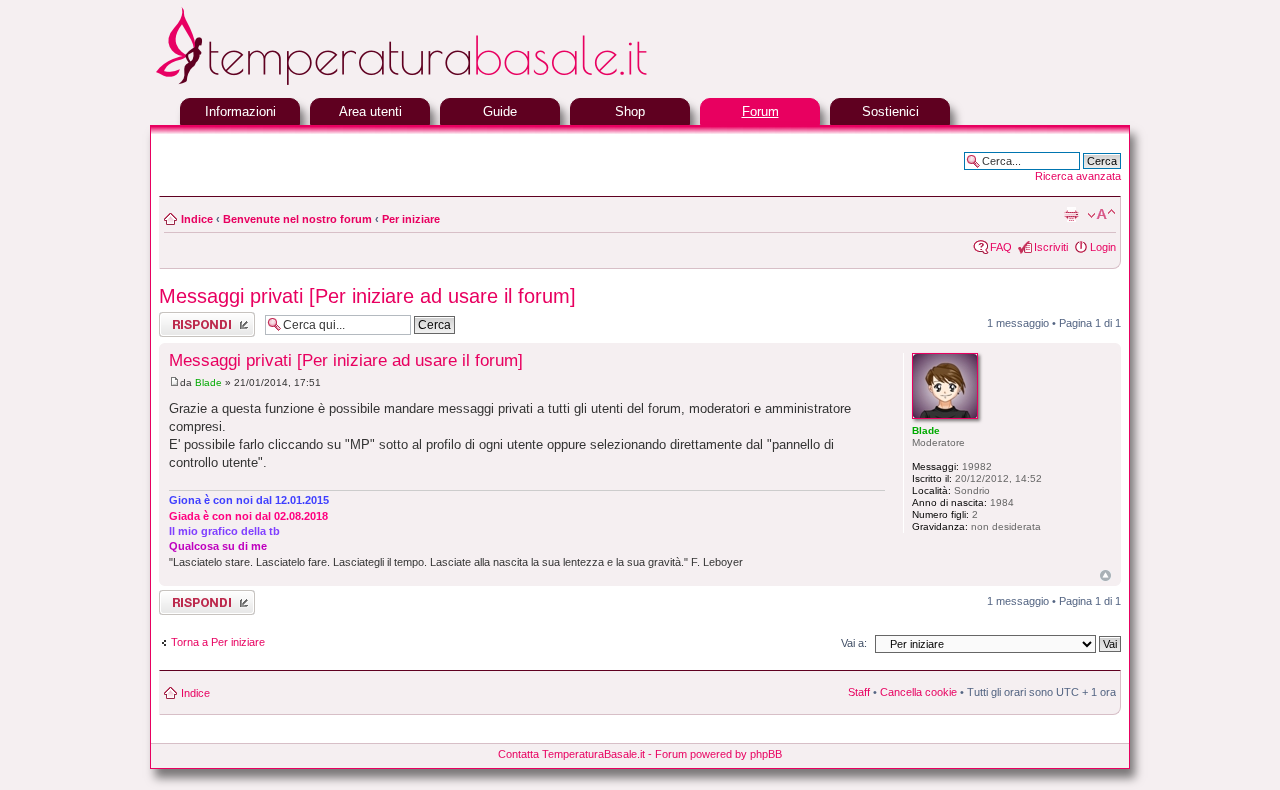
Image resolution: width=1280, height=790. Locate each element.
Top (1105, 575)
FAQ (1001, 247)
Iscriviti (1051, 247)
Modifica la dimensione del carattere (1101, 215)
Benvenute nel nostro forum (297, 219)
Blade (208, 382)
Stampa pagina (1071, 215)
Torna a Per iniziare (218, 642)
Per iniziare (411, 219)
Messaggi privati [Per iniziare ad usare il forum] (367, 296)
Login (1103, 247)
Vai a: (854, 643)
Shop (630, 111)
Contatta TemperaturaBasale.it (571, 754)
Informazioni (240, 111)
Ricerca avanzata (1078, 176)
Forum (760, 111)
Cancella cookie (918, 692)
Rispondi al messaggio (185, 324)
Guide (500, 111)
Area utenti (370, 111)
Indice (197, 219)
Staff (859, 692)
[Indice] (450, 82)
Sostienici (890, 111)
